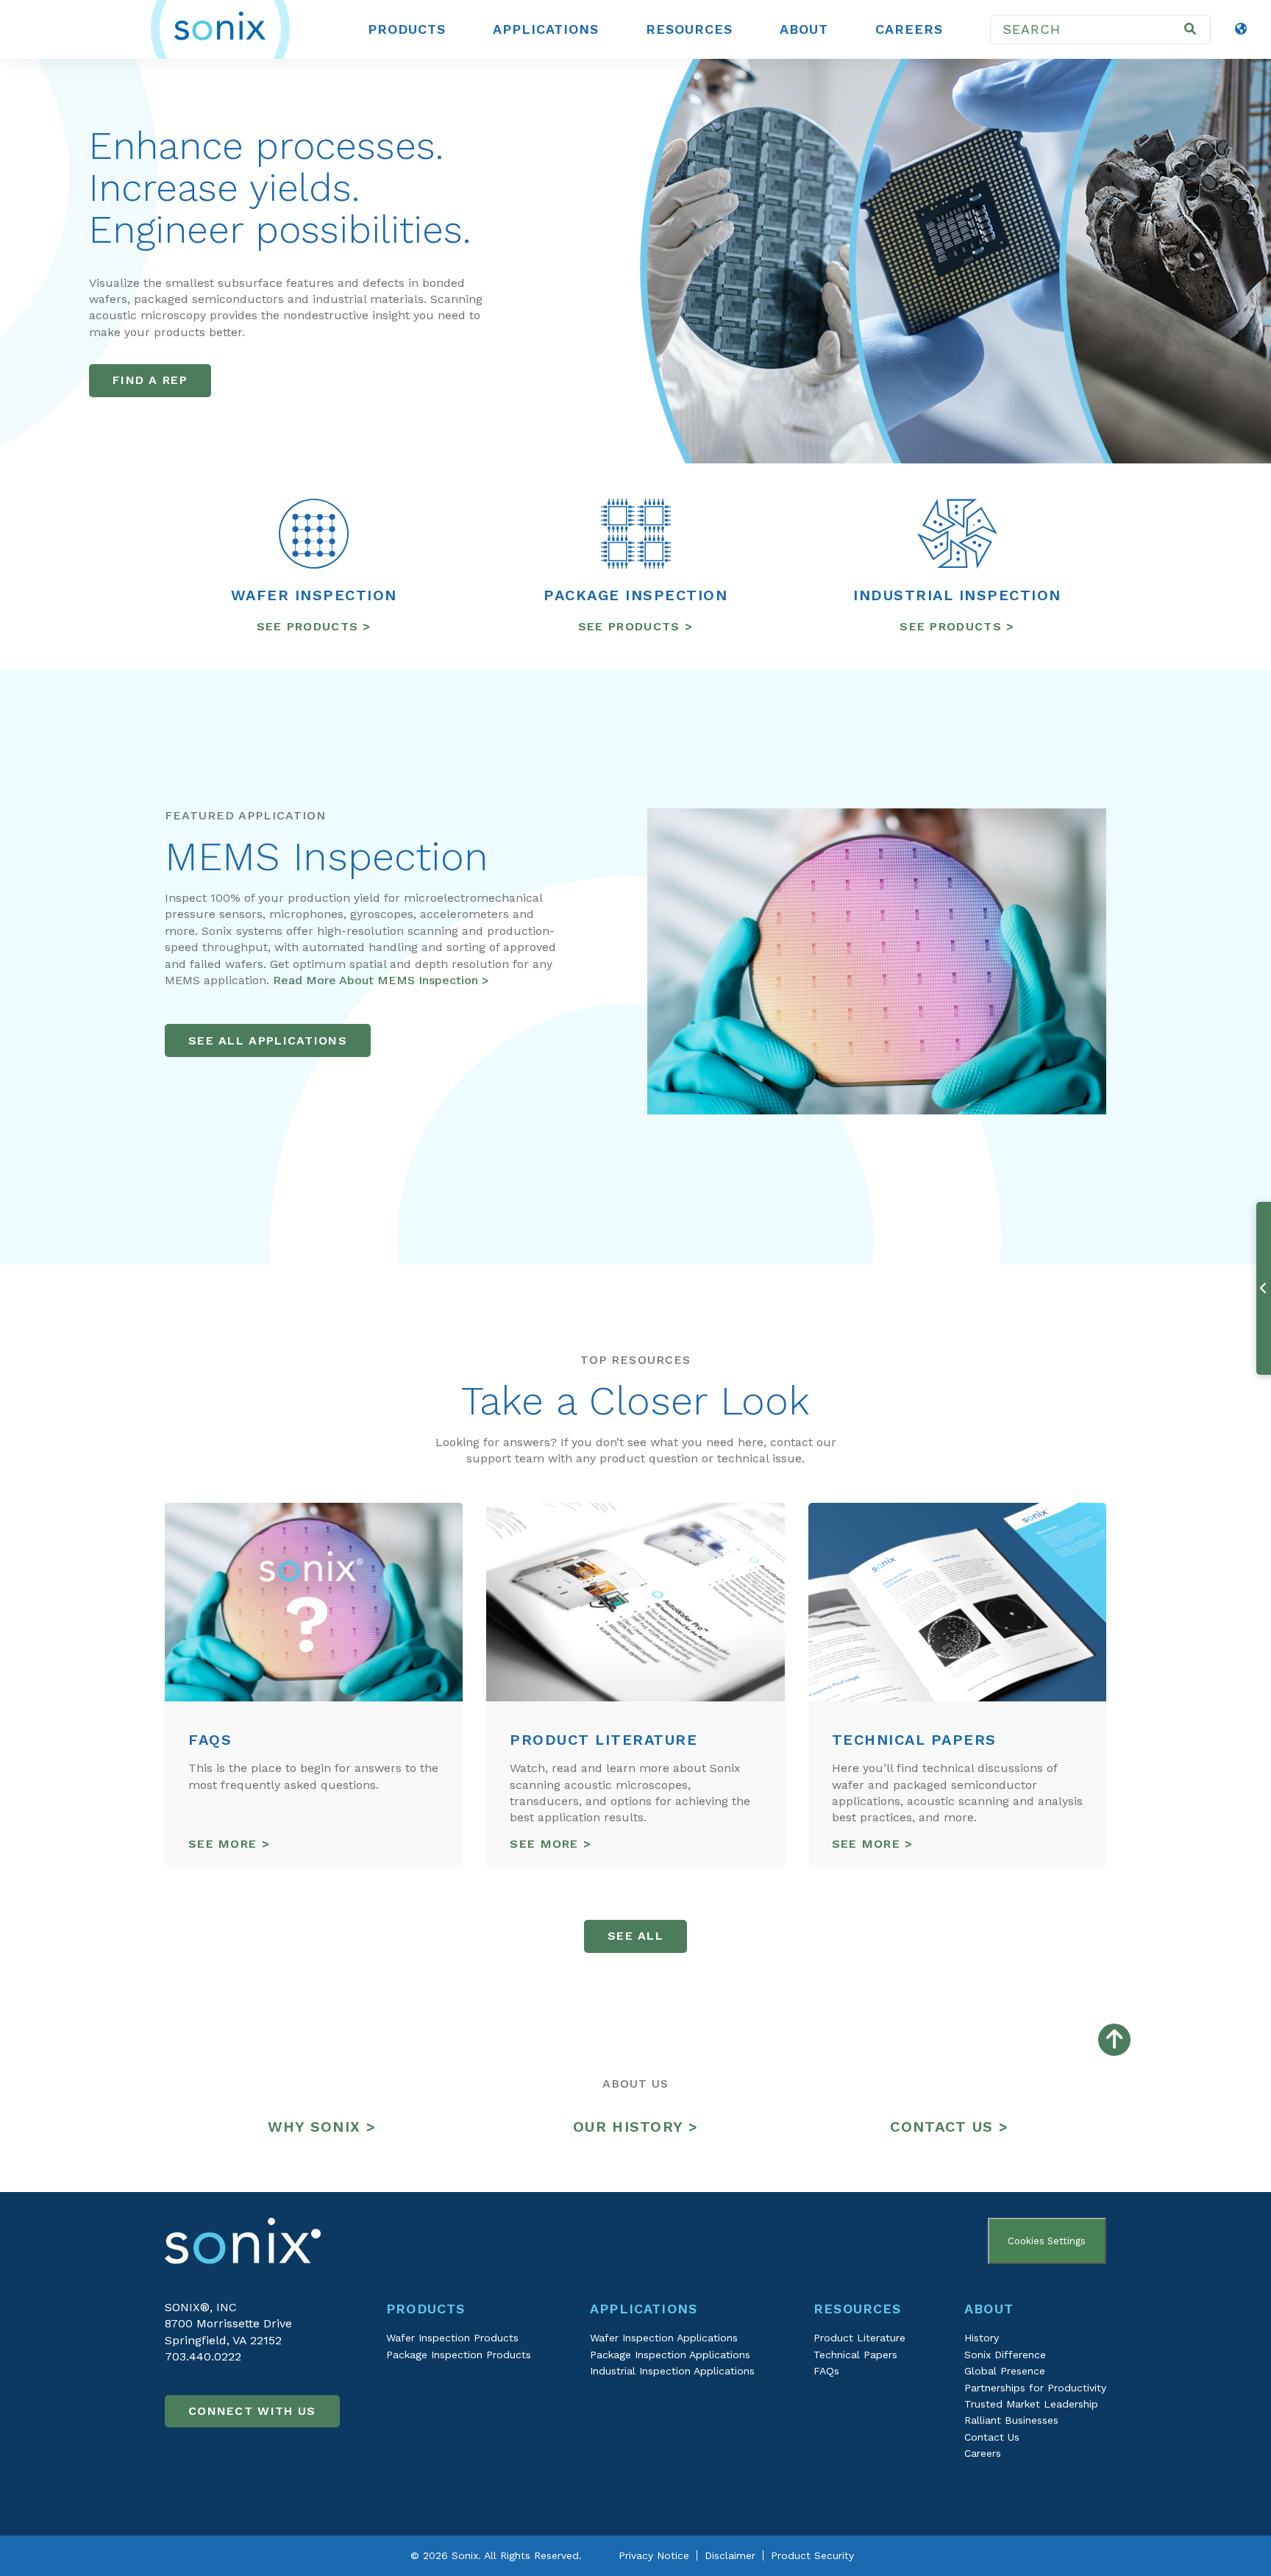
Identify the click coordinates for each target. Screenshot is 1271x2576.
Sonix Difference (1005, 2355)
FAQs (826, 2371)
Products (407, 29)
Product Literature (859, 2338)
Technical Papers (855, 2355)
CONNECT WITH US (252, 2411)
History (982, 2338)
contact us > (949, 2127)
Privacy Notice (654, 2555)
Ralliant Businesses (1011, 2420)
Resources (689, 29)
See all (635, 1936)
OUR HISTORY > (635, 2127)
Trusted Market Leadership (1031, 2404)
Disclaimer (730, 2555)
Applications (546, 29)
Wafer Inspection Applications (664, 2338)
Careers (909, 29)
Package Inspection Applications (670, 2355)
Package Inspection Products (459, 2355)
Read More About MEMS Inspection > (381, 980)
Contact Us (992, 2437)
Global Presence (1005, 2371)
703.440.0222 (203, 2356)
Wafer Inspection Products (452, 2338)
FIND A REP (150, 380)
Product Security (812, 2555)
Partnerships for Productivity (1035, 2388)
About (804, 29)
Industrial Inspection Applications (672, 2371)
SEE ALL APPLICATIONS (268, 1040)
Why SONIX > (322, 2127)
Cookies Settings (1047, 2241)
